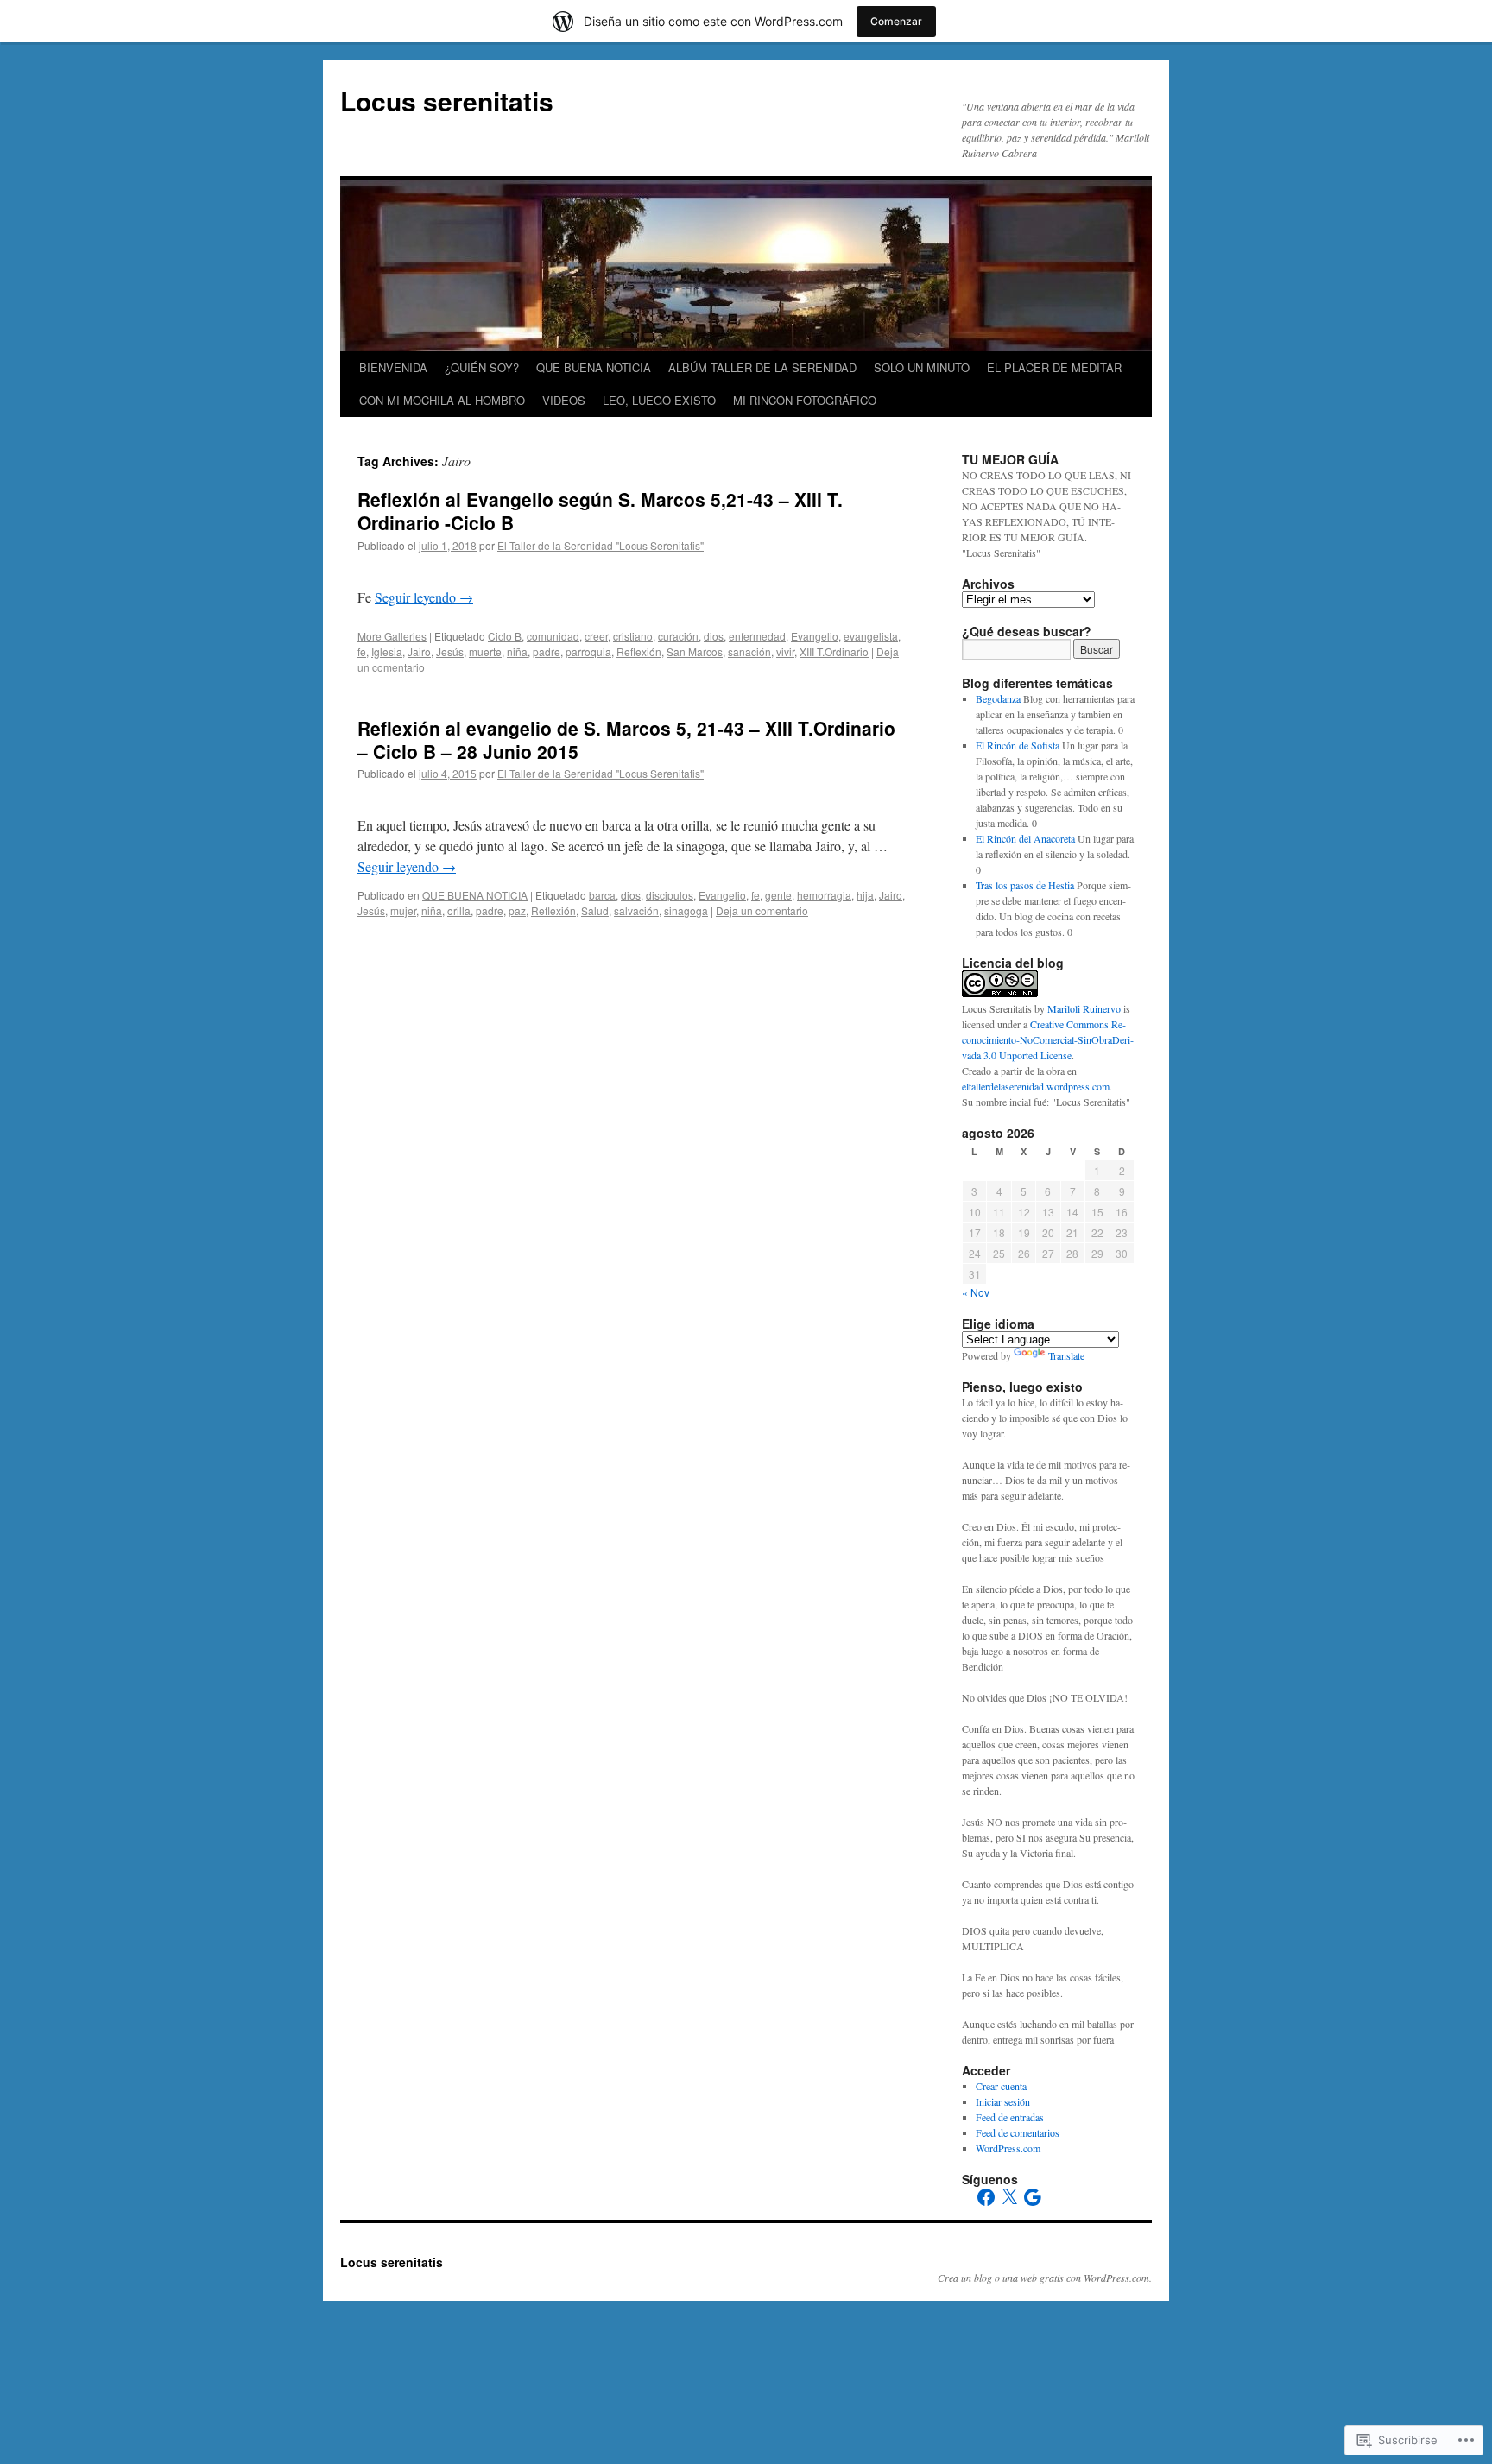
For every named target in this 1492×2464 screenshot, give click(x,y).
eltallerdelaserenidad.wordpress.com (1036, 1086)
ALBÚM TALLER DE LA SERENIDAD (762, 367)
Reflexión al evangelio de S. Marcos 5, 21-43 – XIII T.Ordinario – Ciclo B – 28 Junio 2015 (626, 739)
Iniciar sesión (1003, 2101)
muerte (485, 651)
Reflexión (639, 651)
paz (517, 910)
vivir (785, 651)
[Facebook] (986, 2197)
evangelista (871, 636)
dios (714, 636)
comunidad (553, 636)
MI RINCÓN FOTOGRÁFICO (805, 400)
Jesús (450, 651)
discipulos (670, 895)
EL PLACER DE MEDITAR (1054, 367)
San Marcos (695, 651)
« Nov (976, 1292)
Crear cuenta (1001, 2086)
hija (865, 895)
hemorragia (824, 895)
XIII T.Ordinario (834, 651)
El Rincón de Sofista (1018, 745)
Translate (1066, 1355)
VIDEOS (564, 400)
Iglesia (387, 651)
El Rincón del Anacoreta (1025, 838)
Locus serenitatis (447, 101)
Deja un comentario (762, 910)
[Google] (1033, 2197)
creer (596, 636)
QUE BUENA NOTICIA (594, 367)
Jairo (419, 651)
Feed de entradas (1010, 2117)
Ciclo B (505, 636)
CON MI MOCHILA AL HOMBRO (442, 400)
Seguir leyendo (424, 597)
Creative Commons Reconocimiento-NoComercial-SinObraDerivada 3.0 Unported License (1048, 1039)
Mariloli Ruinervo (1084, 1008)
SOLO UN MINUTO (922, 367)
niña (517, 651)
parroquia (588, 651)
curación (678, 636)
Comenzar (896, 21)
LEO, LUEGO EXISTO (659, 400)
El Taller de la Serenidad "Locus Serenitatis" (601, 545)
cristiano (633, 636)
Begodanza (998, 698)
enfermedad (757, 636)
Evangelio (815, 636)
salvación (636, 910)
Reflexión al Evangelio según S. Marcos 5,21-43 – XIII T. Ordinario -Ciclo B (600, 511)
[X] (1009, 2197)
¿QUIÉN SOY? (482, 367)
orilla (459, 910)
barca (602, 895)
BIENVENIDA (393, 367)
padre (547, 651)
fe (362, 651)
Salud (595, 910)
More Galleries (392, 636)
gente (778, 895)
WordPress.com (1008, 2148)
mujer (403, 910)
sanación (749, 651)
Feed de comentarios (1018, 2132)
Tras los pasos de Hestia (1025, 885)
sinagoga (686, 910)
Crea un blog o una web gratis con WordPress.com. (1045, 2278)
